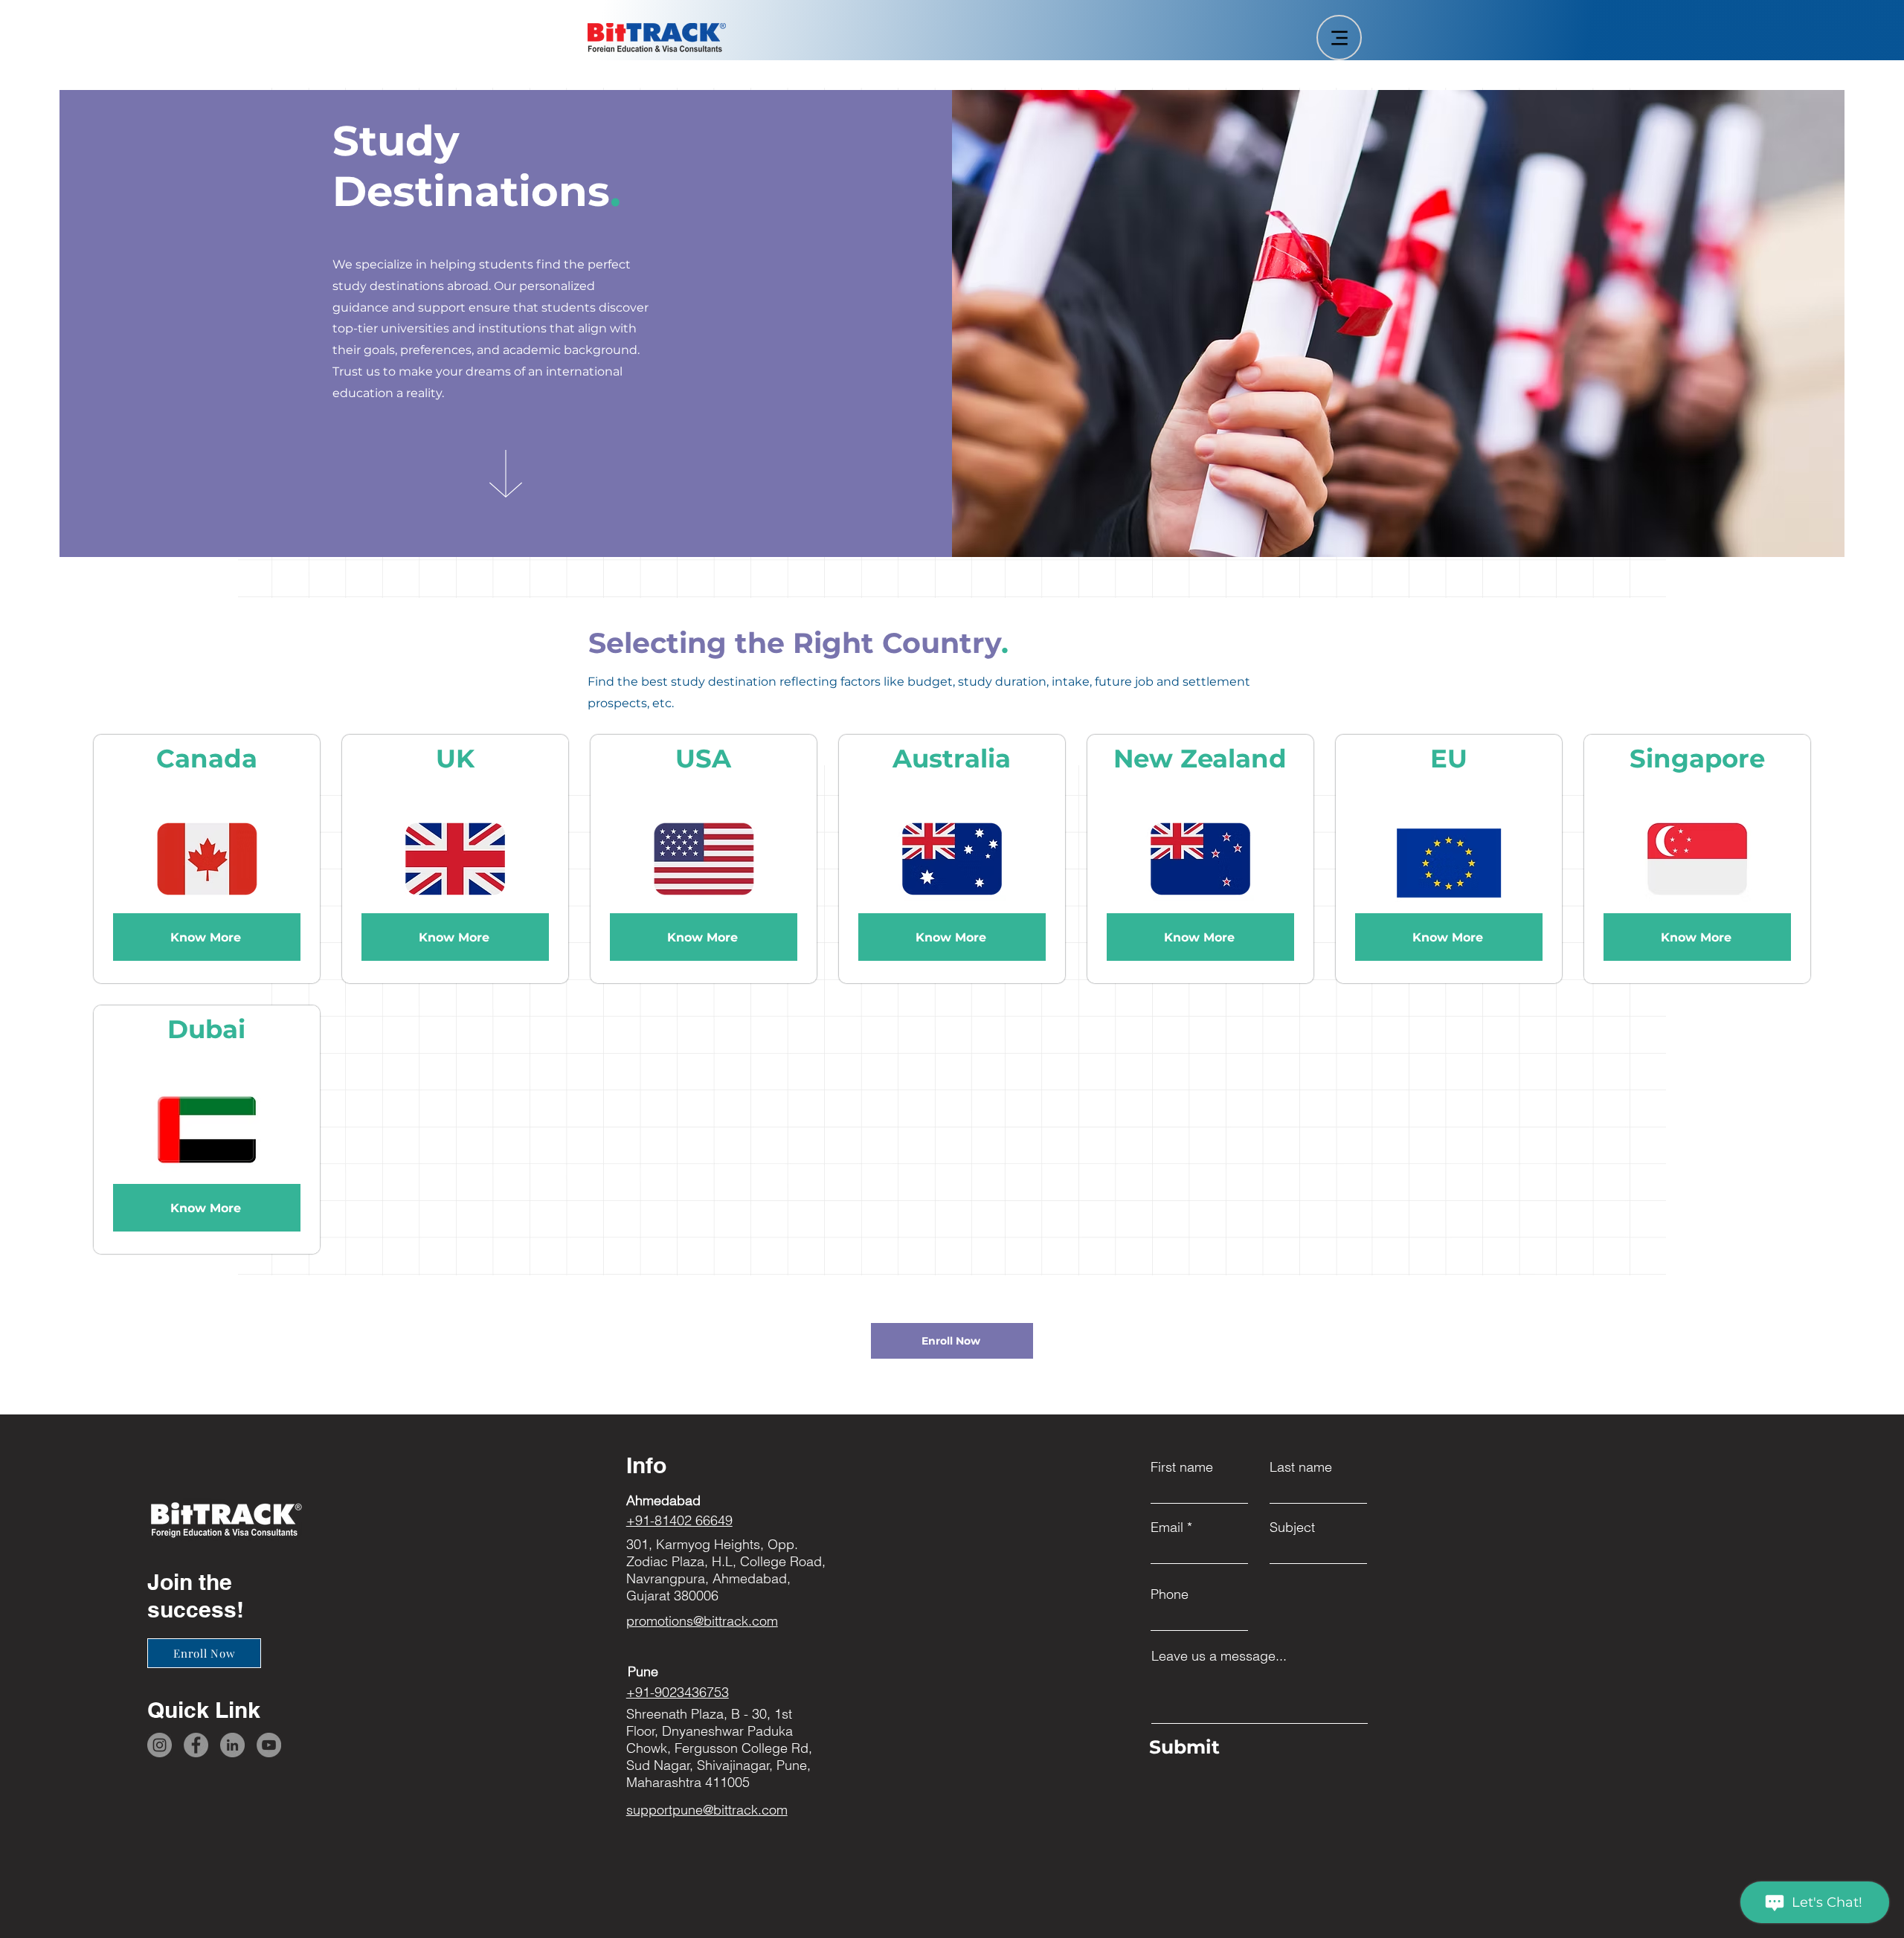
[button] (952, 1341)
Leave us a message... (1219, 1656)
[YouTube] (269, 1745)
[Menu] (1339, 38)
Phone (1170, 1594)
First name (1182, 1467)
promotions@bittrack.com (702, 1621)
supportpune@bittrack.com (707, 1810)
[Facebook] (196, 1745)
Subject (1292, 1527)
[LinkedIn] (232, 1745)
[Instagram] (160, 1745)
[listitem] (207, 859)
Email (1167, 1527)
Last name (1301, 1467)
